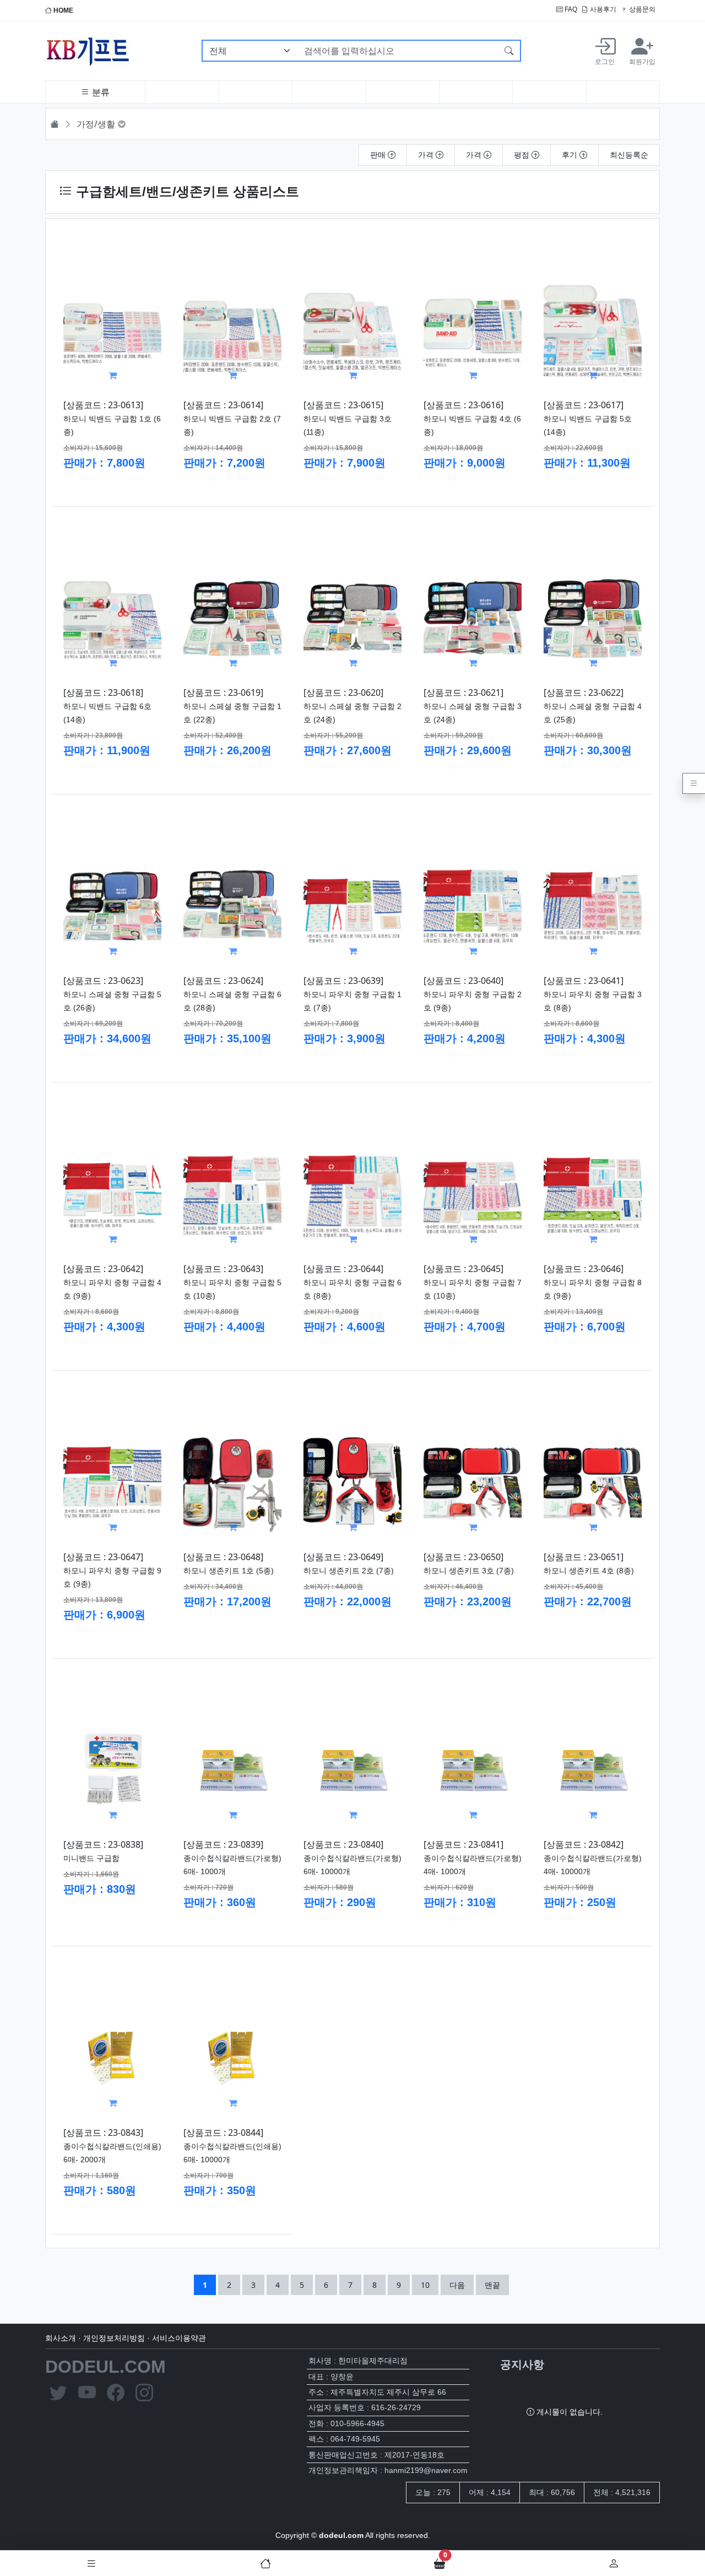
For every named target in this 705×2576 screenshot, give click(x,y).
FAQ (570, 9)
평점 (523, 155)
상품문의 (641, 9)
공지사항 (522, 2364)
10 (429, 2285)
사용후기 (602, 9)
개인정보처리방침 (114, 2338)
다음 (457, 2285)
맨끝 (492, 2285)
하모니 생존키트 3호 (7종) (469, 1571)
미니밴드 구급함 (91, 1858)
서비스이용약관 (179, 2338)
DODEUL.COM (105, 2367)
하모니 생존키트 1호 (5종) (229, 1571)
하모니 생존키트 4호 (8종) (589, 1571)
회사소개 (61, 2338)
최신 (629, 155)
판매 (379, 155)
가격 (427, 155)
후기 (571, 155)
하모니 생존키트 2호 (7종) (349, 1571)
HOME (63, 10)
